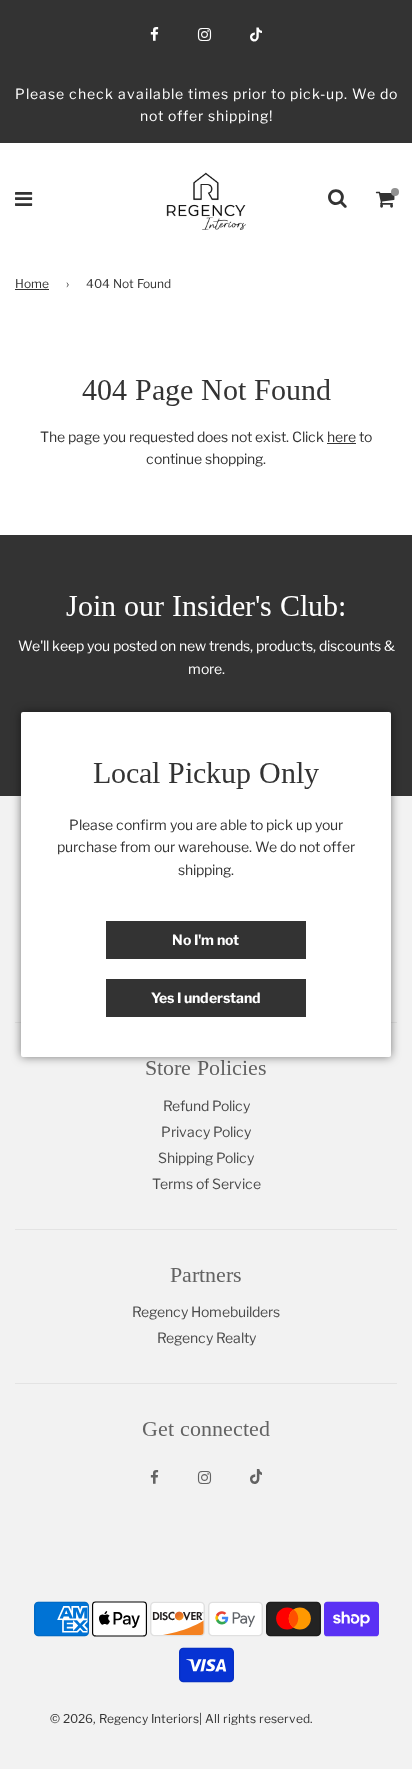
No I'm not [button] (205, 939)
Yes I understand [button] (206, 997)
